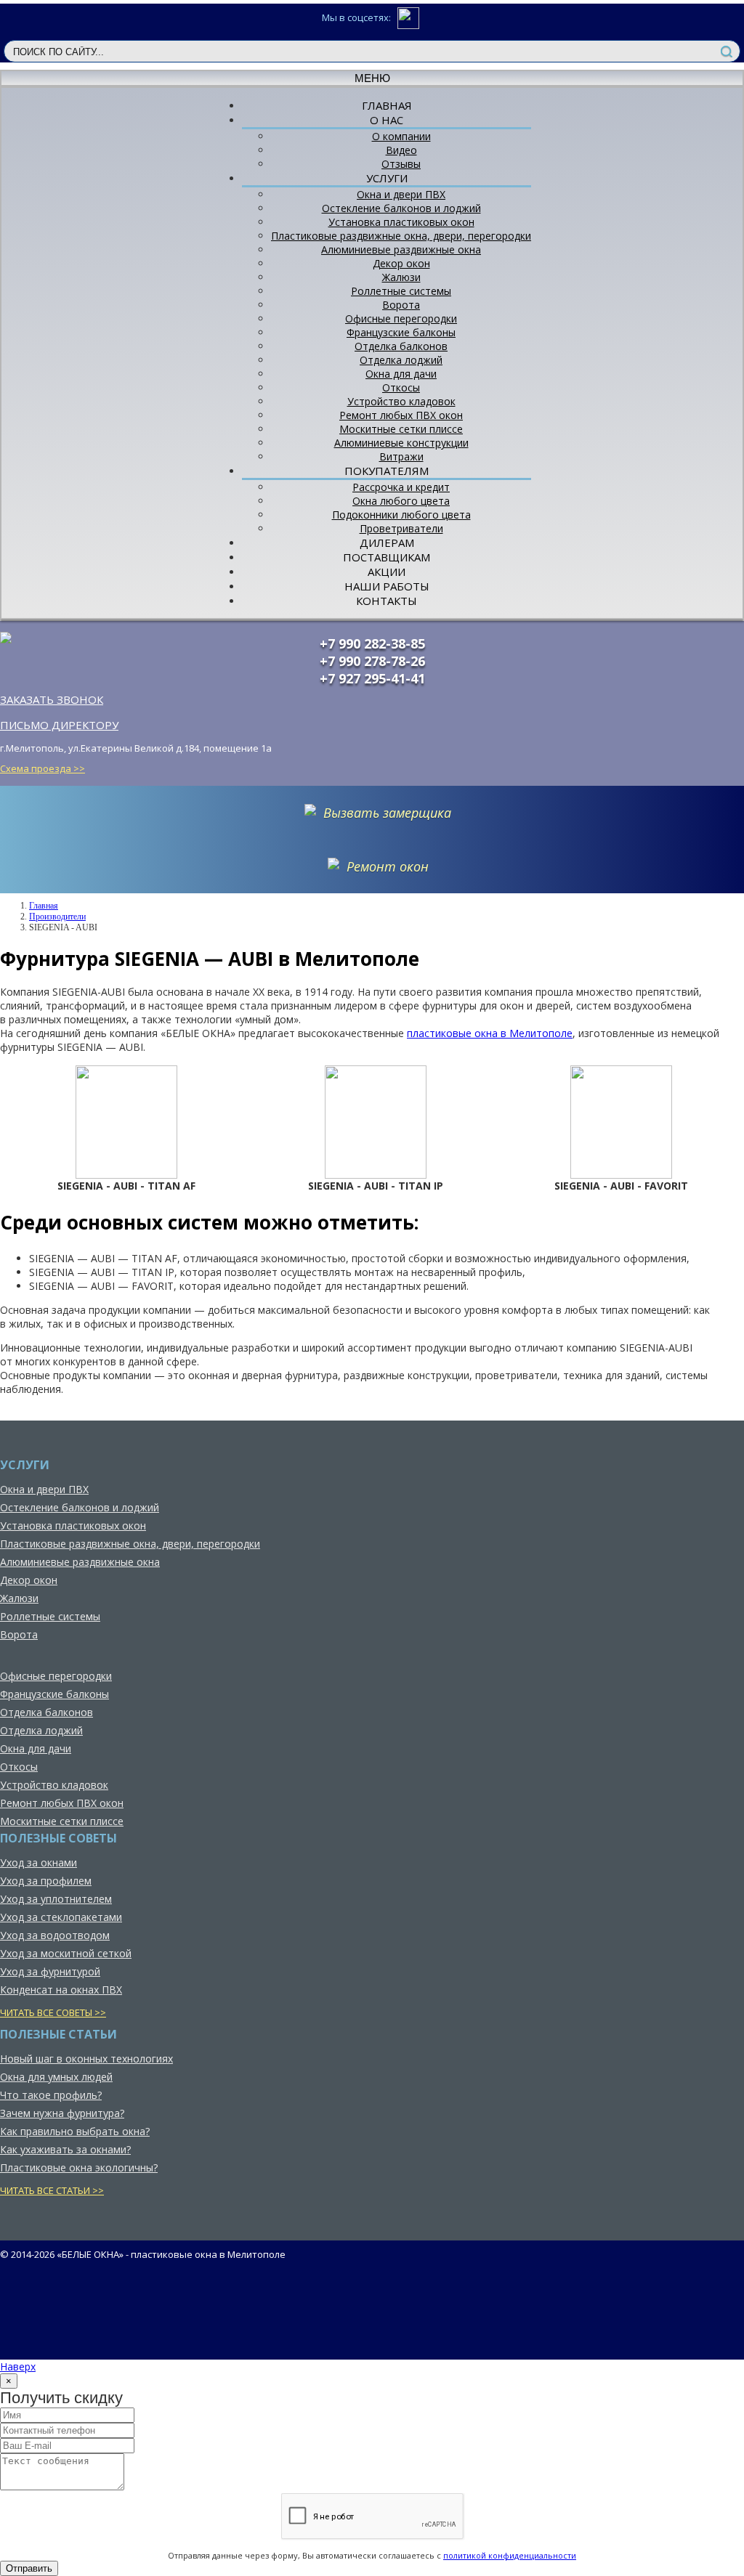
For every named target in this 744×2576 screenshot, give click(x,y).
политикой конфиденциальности (510, 2555)
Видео (401, 150)
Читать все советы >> (53, 2012)
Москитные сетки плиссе (401, 429)
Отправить (29, 2568)
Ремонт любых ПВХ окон (401, 415)
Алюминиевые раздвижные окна (401, 249)
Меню (372, 78)
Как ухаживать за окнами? (65, 2149)
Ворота (401, 305)
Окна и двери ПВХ (401, 194)
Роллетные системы (401, 291)
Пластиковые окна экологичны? (79, 2167)
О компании (401, 136)
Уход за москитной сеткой (66, 1953)
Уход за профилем (46, 1881)
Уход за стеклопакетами (61, 1917)
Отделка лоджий (401, 360)
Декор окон (401, 263)
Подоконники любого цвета (401, 515)
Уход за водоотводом (55, 1935)
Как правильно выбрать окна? (75, 2131)
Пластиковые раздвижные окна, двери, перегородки (401, 236)
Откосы (401, 387)
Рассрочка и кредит (401, 487)
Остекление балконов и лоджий (401, 208)
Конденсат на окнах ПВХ (61, 1990)
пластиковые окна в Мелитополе (490, 1033)
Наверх (18, 2366)
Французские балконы (401, 332)
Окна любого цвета (401, 501)
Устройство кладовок (401, 401)
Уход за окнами (39, 1862)
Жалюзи (401, 277)
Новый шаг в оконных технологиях (86, 2059)
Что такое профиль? (51, 2095)
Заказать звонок (52, 699)
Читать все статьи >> (52, 2190)
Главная (44, 906)
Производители (57, 917)
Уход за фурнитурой (50, 1971)
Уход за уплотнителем (56, 1899)
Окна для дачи (401, 374)
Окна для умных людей (56, 2077)
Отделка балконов (401, 346)
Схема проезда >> (43, 768)
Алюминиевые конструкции (401, 443)
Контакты (387, 601)
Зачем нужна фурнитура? (62, 2113)
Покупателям (387, 471)
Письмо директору (59, 725)
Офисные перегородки (401, 318)
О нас (387, 120)
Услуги (387, 178)
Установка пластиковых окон (401, 222)
